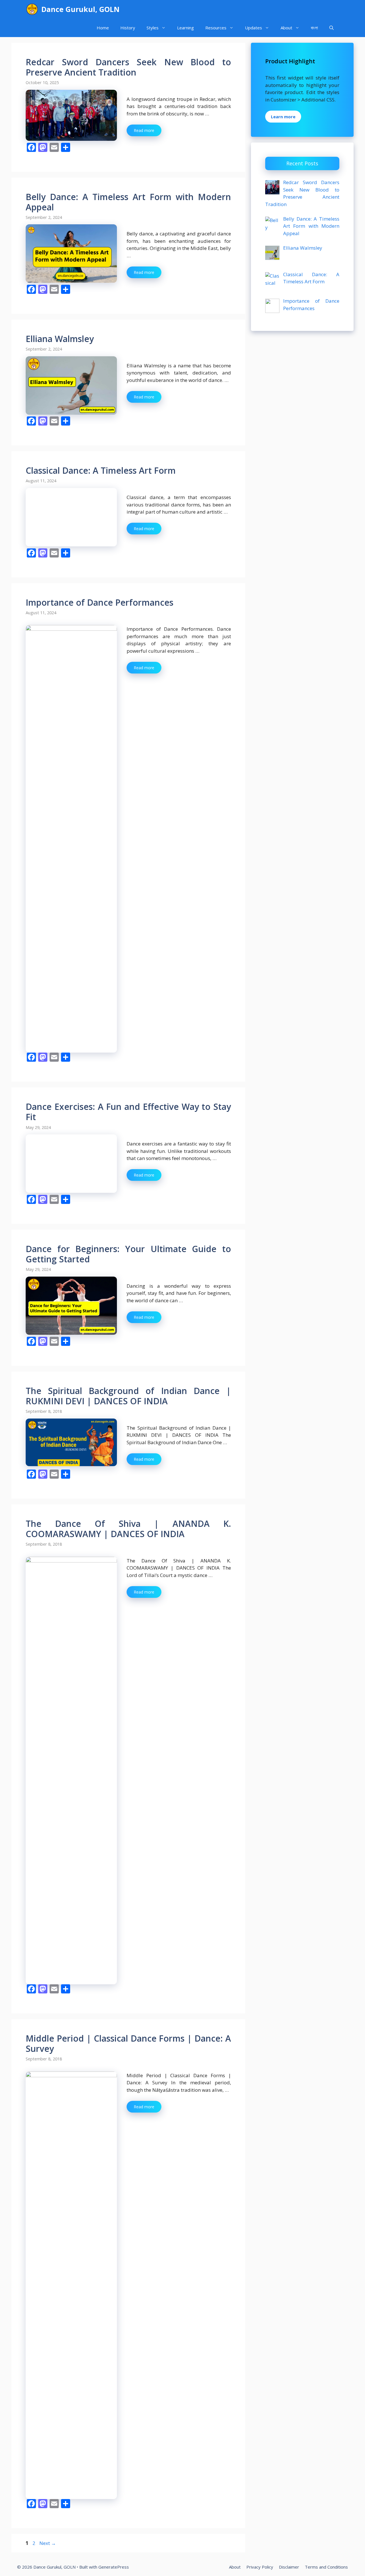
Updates (254, 28)
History (128, 28)
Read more (144, 130)
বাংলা (314, 28)
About (286, 28)
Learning (185, 28)
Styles (153, 28)
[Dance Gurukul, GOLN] (32, 9)
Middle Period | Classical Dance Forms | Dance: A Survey (128, 2454)
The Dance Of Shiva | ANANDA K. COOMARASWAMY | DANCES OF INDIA (128, 1940)
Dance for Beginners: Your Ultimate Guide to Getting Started (128, 1665)
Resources (216, 28)
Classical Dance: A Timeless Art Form (101, 470)
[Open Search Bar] (331, 28)
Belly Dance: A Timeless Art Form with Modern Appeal (128, 202)
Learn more (283, 117)
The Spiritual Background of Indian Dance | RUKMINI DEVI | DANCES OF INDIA (128, 1807)
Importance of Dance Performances (100, 602)
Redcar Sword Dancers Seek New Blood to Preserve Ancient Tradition (128, 67)
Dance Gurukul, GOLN (80, 9)
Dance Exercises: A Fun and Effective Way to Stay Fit (128, 1112)
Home (103, 28)
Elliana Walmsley (60, 339)
